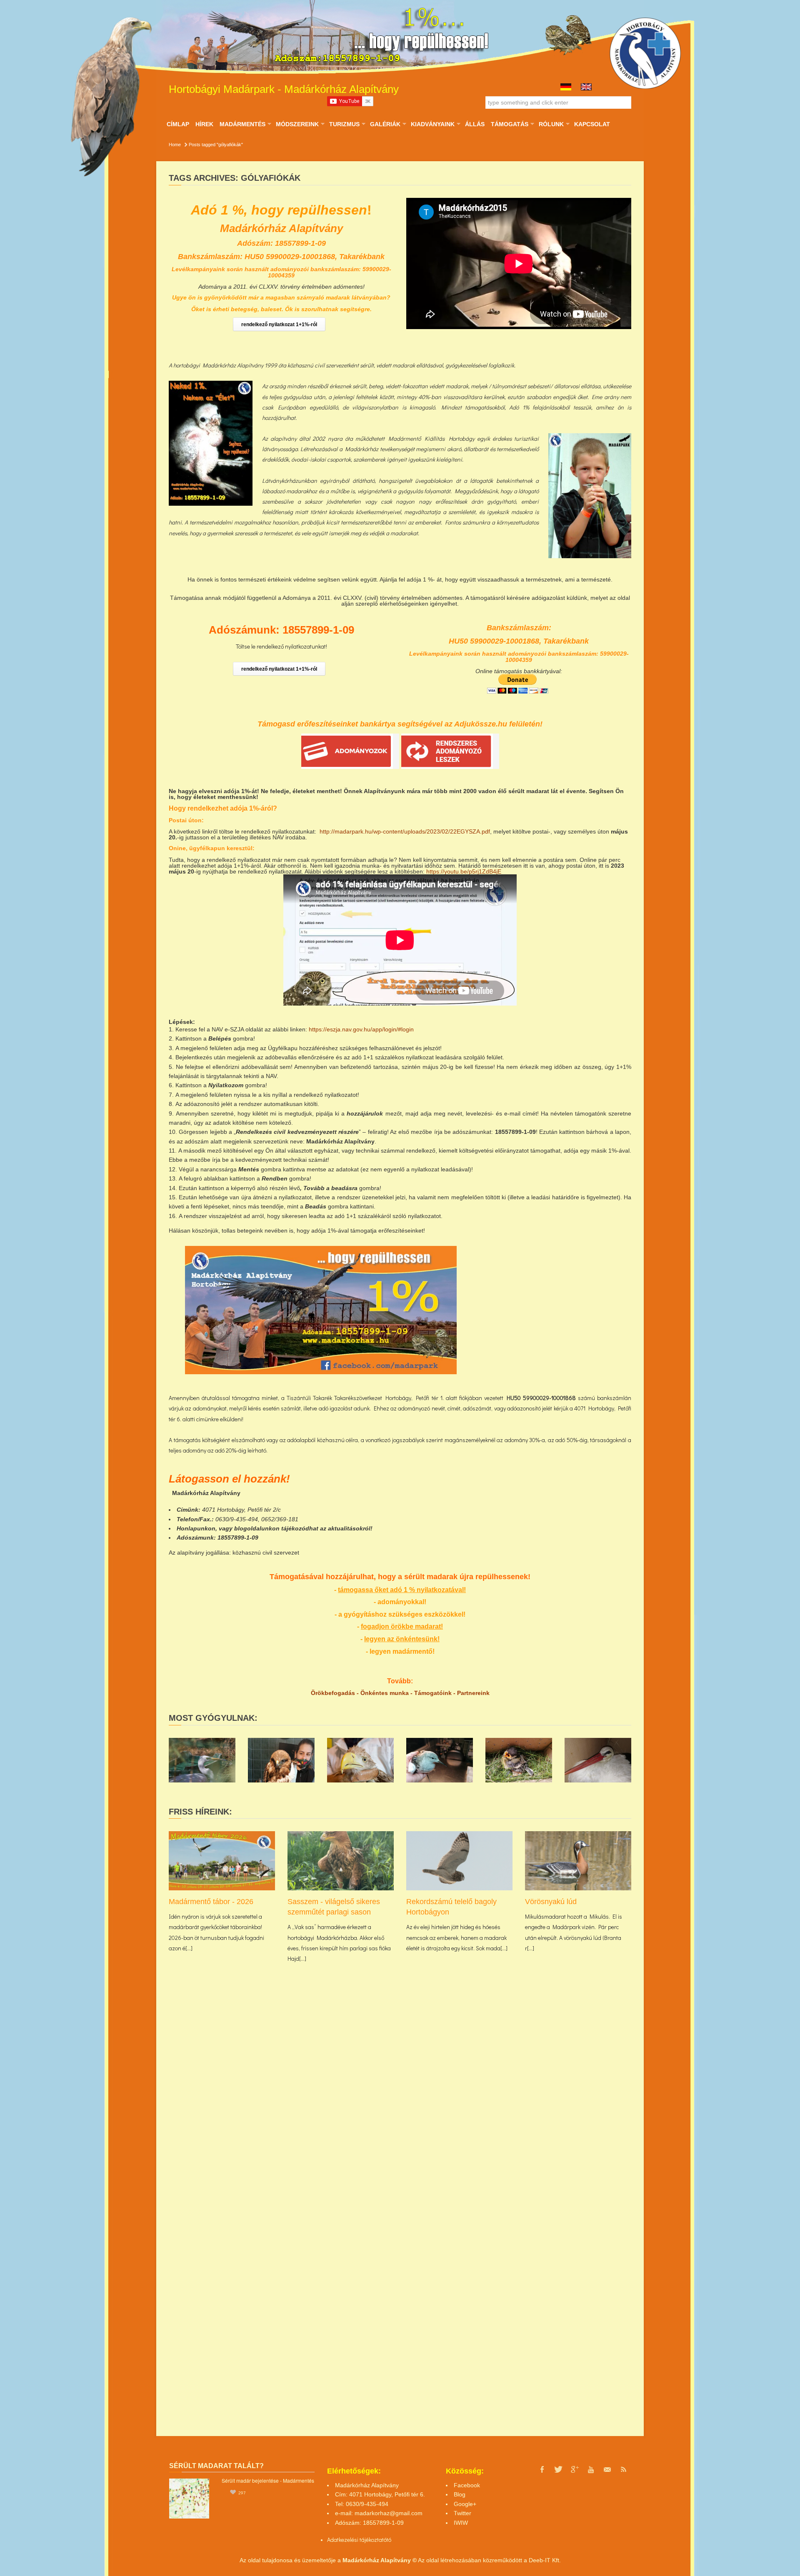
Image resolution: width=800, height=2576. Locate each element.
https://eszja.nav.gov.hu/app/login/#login (361, 1029)
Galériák (385, 124)
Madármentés (242, 124)
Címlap (178, 124)
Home (175, 145)
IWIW (461, 2523)
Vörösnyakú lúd (551, 1902)
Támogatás (509, 124)
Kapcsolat (592, 124)
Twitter (462, 2513)
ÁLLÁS (475, 124)
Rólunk (551, 124)
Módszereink (297, 124)
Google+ (465, 2504)
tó (389, 2540)
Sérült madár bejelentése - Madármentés (268, 2480)
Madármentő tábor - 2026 (211, 1902)
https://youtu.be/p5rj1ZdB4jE (464, 871)
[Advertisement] (558, 1304)
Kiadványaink (432, 124)
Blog (460, 2494)
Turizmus (344, 124)
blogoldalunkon (257, 1528)
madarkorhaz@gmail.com (389, 2513)
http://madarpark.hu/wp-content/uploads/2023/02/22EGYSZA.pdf (405, 831)
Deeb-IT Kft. (545, 2560)
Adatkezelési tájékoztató (357, 2540)
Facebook (467, 2485)
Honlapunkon (196, 1528)
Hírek (204, 124)
